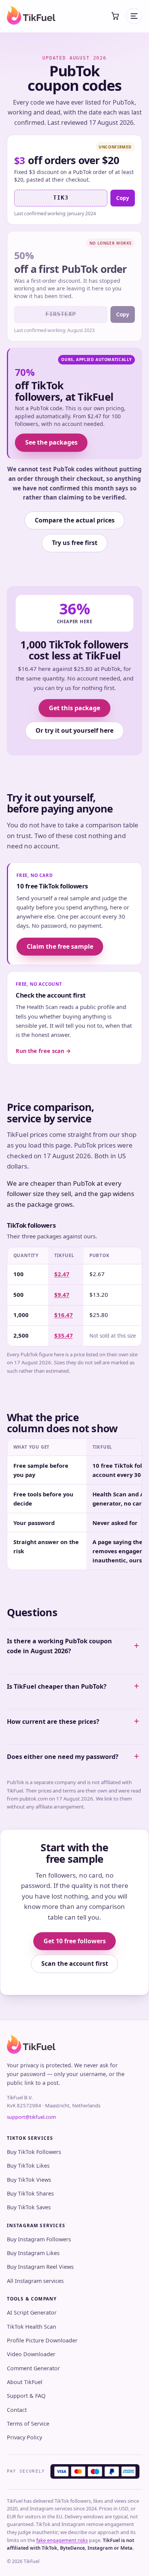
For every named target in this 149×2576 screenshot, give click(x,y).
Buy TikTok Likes (28, 2166)
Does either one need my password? (63, 1757)
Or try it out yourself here (74, 730)
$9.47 (62, 1294)
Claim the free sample (60, 946)
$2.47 (62, 1274)
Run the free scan (43, 1051)
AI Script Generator (32, 2312)
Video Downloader (31, 2354)
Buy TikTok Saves (29, 2207)
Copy (123, 198)
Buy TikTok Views (29, 2180)
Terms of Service (28, 2424)
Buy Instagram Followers (39, 2239)
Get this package (74, 708)
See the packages (51, 442)
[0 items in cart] (115, 16)
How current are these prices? (53, 1722)
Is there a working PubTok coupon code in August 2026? (59, 1646)
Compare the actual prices (75, 520)
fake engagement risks (62, 2540)
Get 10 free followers (75, 1941)
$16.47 (64, 1315)
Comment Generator (33, 2368)
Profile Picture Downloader (42, 2340)
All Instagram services (35, 2281)
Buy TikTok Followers (34, 2152)
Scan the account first (75, 1963)
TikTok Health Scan (32, 2327)
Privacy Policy (24, 2437)
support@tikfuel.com (31, 2117)
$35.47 (64, 1335)
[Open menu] (134, 16)
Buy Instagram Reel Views (40, 2267)
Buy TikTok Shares (30, 2193)
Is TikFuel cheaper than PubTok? (57, 1686)
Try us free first (75, 543)
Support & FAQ (26, 2396)
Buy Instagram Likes (33, 2253)
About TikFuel (25, 2382)
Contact (17, 2410)
